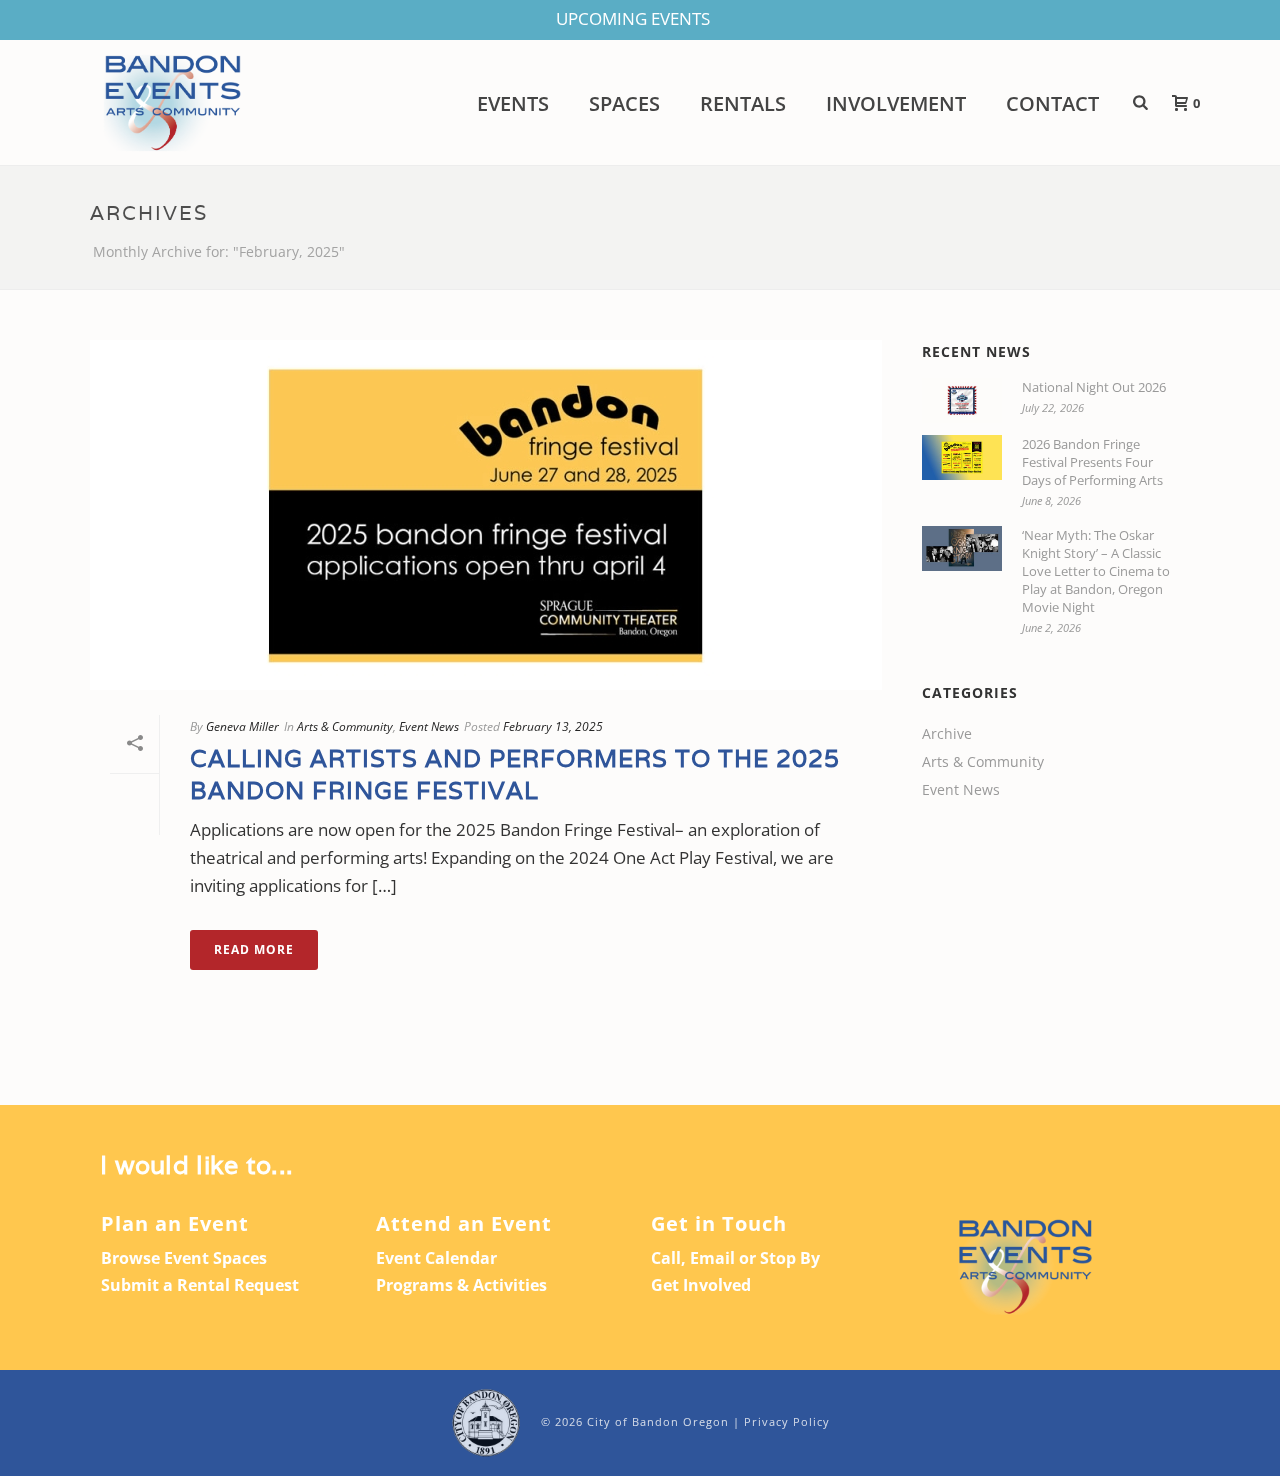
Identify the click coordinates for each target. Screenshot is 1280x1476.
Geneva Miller (242, 726)
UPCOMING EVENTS (633, 18)
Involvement (896, 104)
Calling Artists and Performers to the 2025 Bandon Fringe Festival (515, 774)
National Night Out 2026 (1094, 387)
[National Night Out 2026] (962, 400)
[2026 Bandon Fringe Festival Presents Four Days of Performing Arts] (962, 457)
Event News (429, 726)
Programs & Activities (461, 1285)
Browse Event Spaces (184, 1258)
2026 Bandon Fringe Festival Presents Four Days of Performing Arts (1092, 462)
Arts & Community (345, 726)
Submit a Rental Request (200, 1285)
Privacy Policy (787, 1421)
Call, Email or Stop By (735, 1258)
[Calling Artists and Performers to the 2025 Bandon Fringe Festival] (486, 515)
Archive (947, 734)
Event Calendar (436, 1258)
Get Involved (701, 1285)
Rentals (743, 104)
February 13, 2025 (553, 726)
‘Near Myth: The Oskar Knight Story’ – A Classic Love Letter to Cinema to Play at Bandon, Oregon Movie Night (1096, 571)
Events (513, 104)
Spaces (624, 104)
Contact (1052, 104)
